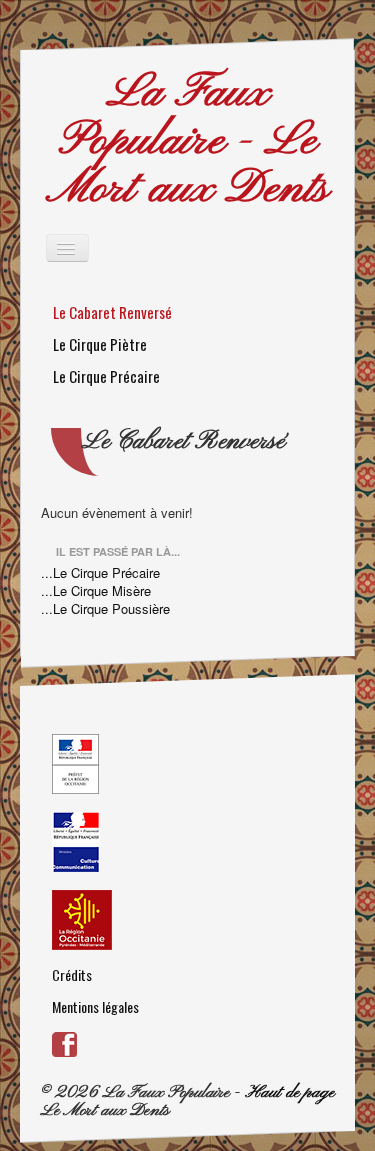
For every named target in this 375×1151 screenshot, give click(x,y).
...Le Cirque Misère (96, 591)
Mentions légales (95, 1006)
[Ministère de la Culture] (187, 842)
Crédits (72, 974)
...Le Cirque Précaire (100, 573)
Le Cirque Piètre (100, 344)
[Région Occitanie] (187, 920)
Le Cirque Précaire (106, 376)
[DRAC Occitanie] (187, 764)
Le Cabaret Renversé (112, 312)
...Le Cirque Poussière (105, 609)
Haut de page (290, 1092)
